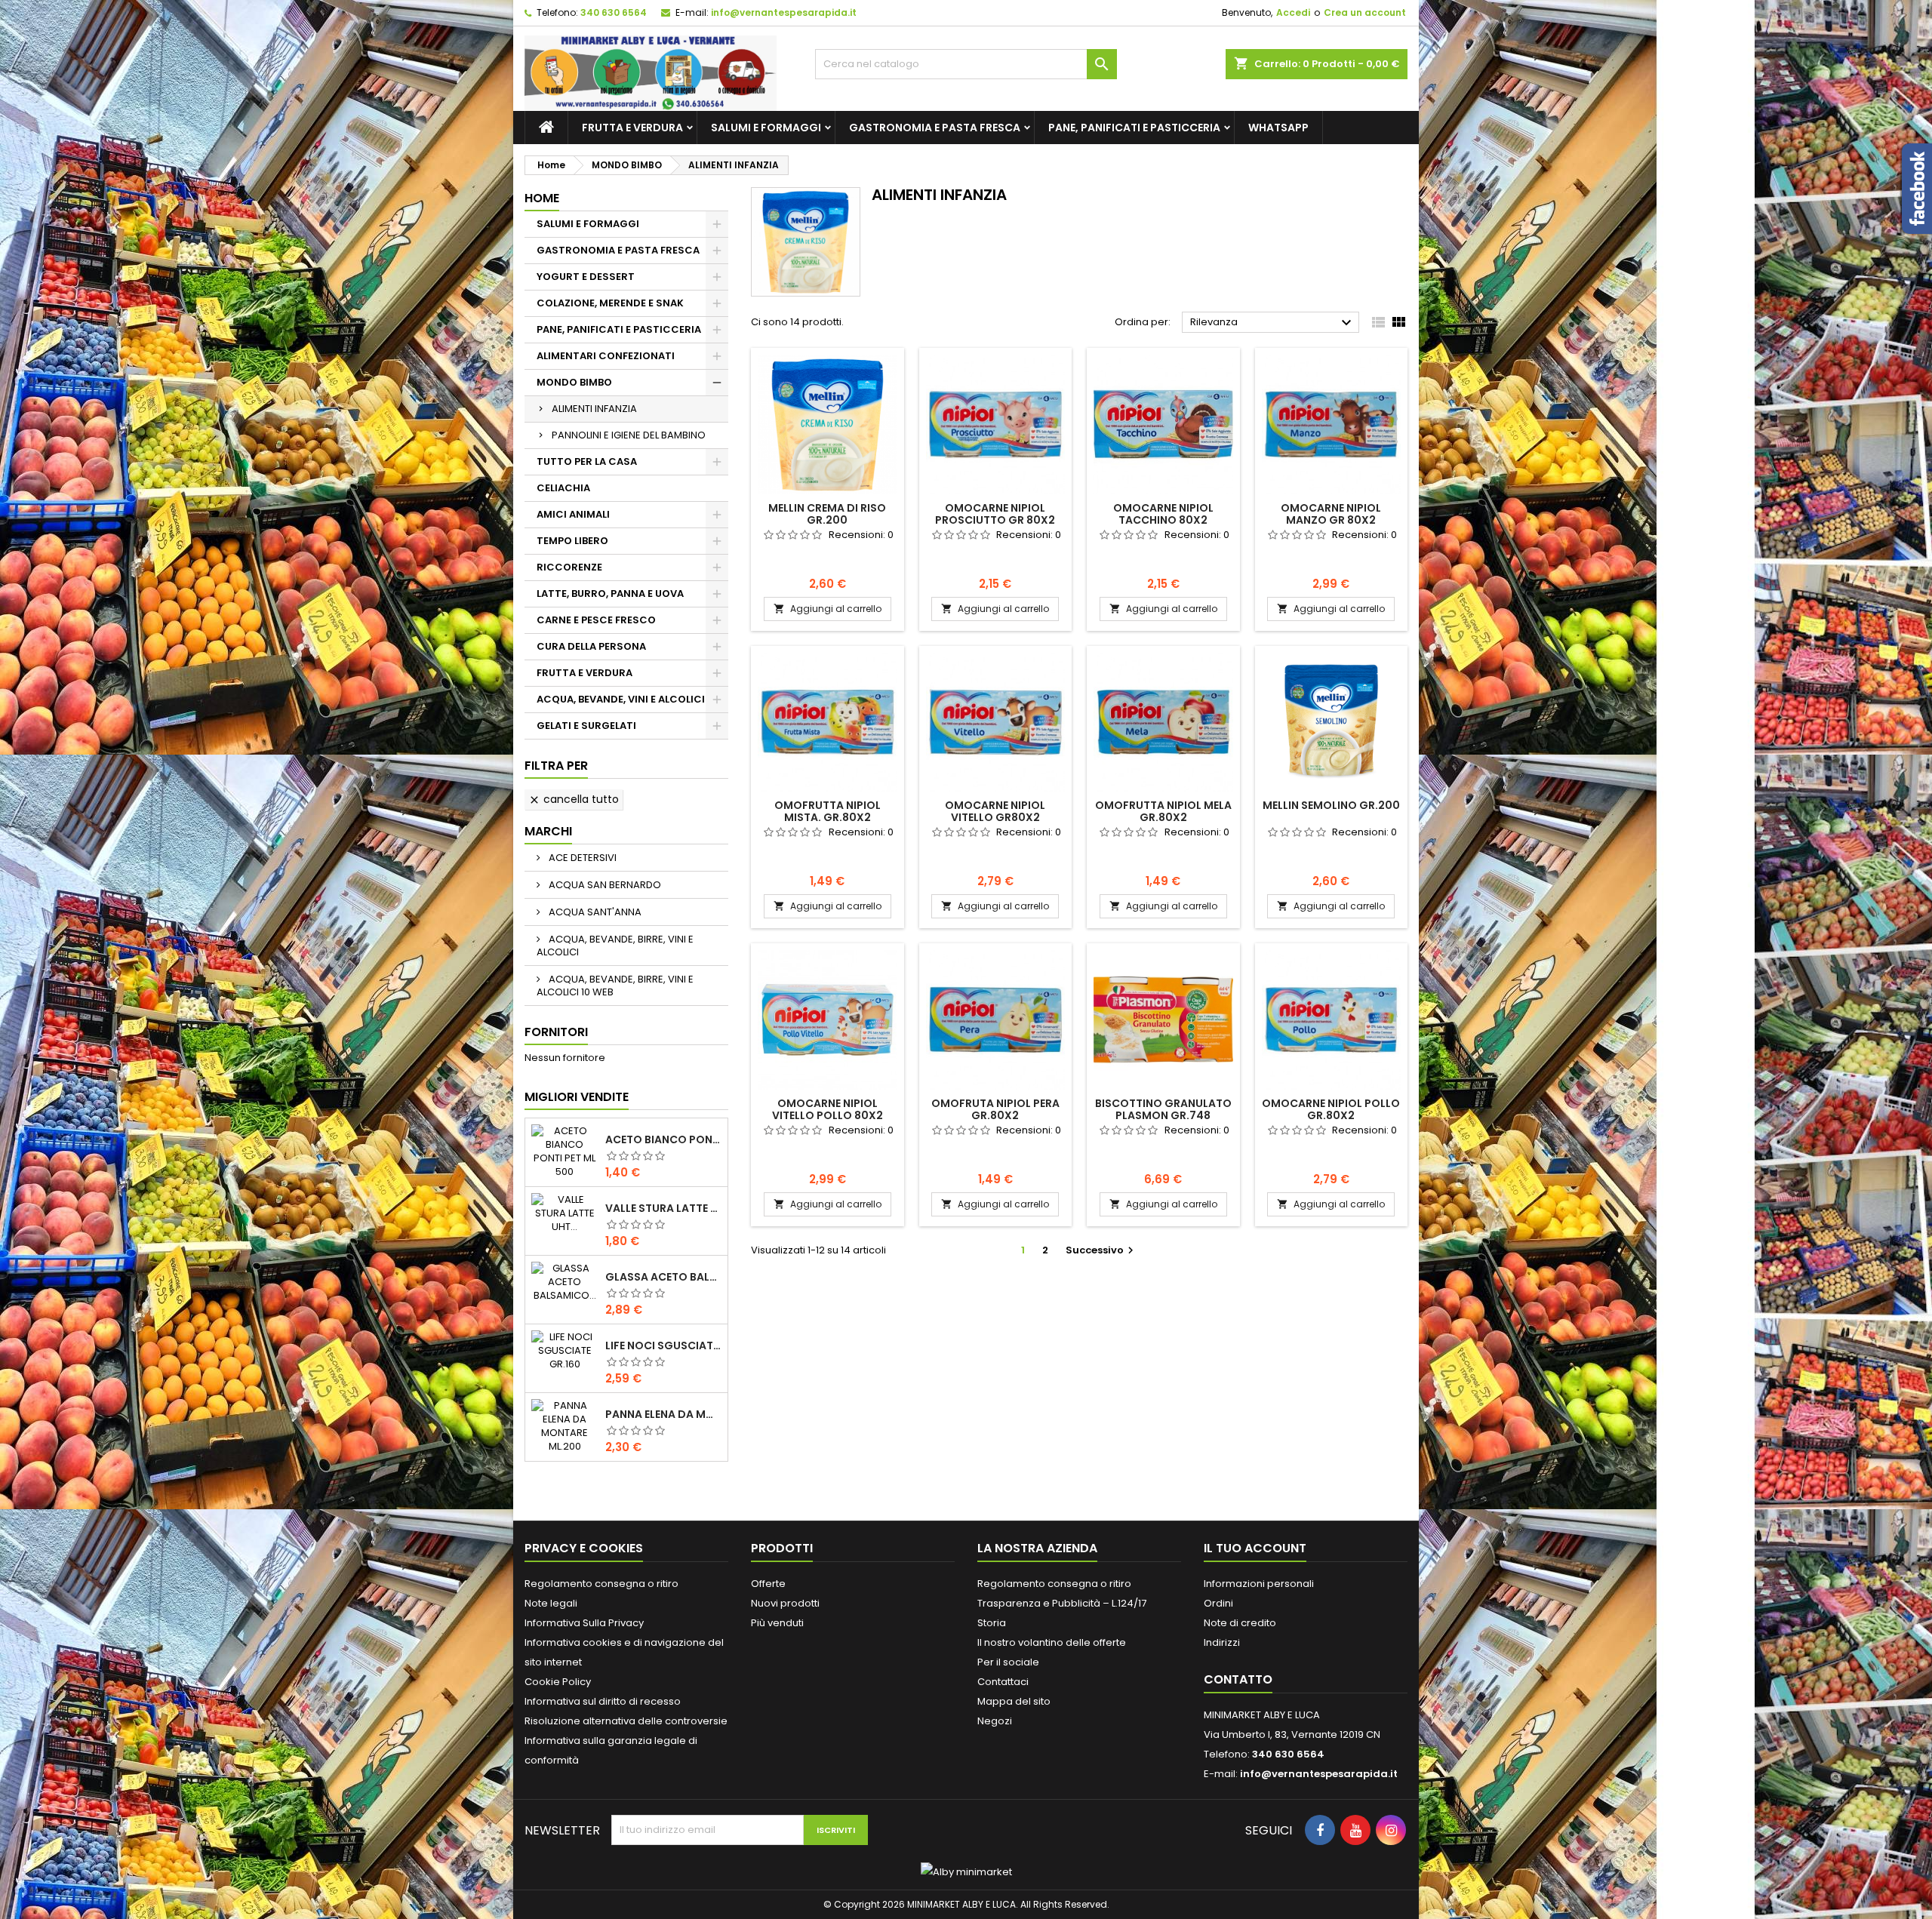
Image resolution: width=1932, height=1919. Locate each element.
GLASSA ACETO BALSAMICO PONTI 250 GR (663, 1277)
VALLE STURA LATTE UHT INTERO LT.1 (663, 1208)
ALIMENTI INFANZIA (594, 409)
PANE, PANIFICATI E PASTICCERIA (1134, 128)
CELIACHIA (563, 488)
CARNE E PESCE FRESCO (596, 620)
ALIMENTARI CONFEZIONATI (606, 356)
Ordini (1218, 1603)
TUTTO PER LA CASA (587, 461)
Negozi (995, 1721)
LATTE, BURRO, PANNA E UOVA (610, 594)
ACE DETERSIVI (581, 858)
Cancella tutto (574, 799)
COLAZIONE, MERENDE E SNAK (610, 303)
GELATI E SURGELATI (586, 726)
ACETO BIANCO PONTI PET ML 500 (663, 1139)
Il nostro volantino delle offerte (1052, 1642)
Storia (992, 1623)
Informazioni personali (1259, 1584)
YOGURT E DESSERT (586, 277)
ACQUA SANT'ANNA (594, 912)
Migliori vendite (577, 1097)
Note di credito (1240, 1623)
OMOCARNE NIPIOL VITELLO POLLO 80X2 (828, 1109)
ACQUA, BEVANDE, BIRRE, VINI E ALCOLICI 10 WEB (615, 986)
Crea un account (1365, 12)
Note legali (551, 1603)
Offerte (768, 1584)
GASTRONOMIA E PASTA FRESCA (935, 128)
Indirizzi (1222, 1642)
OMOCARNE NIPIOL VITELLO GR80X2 (995, 811)
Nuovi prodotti (785, 1603)
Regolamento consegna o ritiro (601, 1584)
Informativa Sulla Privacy (584, 1623)
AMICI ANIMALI (573, 514)
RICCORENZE (569, 567)
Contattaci (1003, 1682)
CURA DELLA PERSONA (591, 646)
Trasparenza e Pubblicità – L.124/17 (1062, 1603)
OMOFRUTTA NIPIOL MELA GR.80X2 (1163, 811)
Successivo (1101, 1250)
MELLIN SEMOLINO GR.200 (1331, 805)
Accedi (1293, 12)
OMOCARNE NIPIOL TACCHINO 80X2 (1163, 514)
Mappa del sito (1014, 1701)
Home (542, 198)
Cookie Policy (558, 1682)
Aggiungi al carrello (828, 609)
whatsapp (1278, 128)
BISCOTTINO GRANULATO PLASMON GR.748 (1163, 1109)
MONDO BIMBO (574, 382)
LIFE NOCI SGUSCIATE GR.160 (663, 1345)
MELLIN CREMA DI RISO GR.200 (827, 514)
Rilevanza (1273, 323)
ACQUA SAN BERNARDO (604, 885)
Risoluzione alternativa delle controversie (626, 1721)
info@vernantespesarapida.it (784, 12)
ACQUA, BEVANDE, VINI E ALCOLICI (621, 699)
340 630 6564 (614, 12)
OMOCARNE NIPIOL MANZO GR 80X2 (1331, 514)
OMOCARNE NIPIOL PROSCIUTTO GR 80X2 (995, 514)
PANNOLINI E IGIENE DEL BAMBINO (629, 435)
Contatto (1238, 1679)
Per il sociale (1008, 1662)
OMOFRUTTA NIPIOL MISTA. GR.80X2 (828, 811)
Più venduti (777, 1623)
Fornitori (556, 1032)
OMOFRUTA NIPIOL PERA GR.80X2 (995, 1109)
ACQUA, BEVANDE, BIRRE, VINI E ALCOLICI (615, 946)
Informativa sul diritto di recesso (603, 1701)
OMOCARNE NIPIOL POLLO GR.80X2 (1331, 1109)
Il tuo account (1255, 1548)
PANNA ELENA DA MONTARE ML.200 (663, 1414)
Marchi (548, 831)
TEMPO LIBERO (572, 541)
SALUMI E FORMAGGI (766, 128)
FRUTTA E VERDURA (632, 128)
